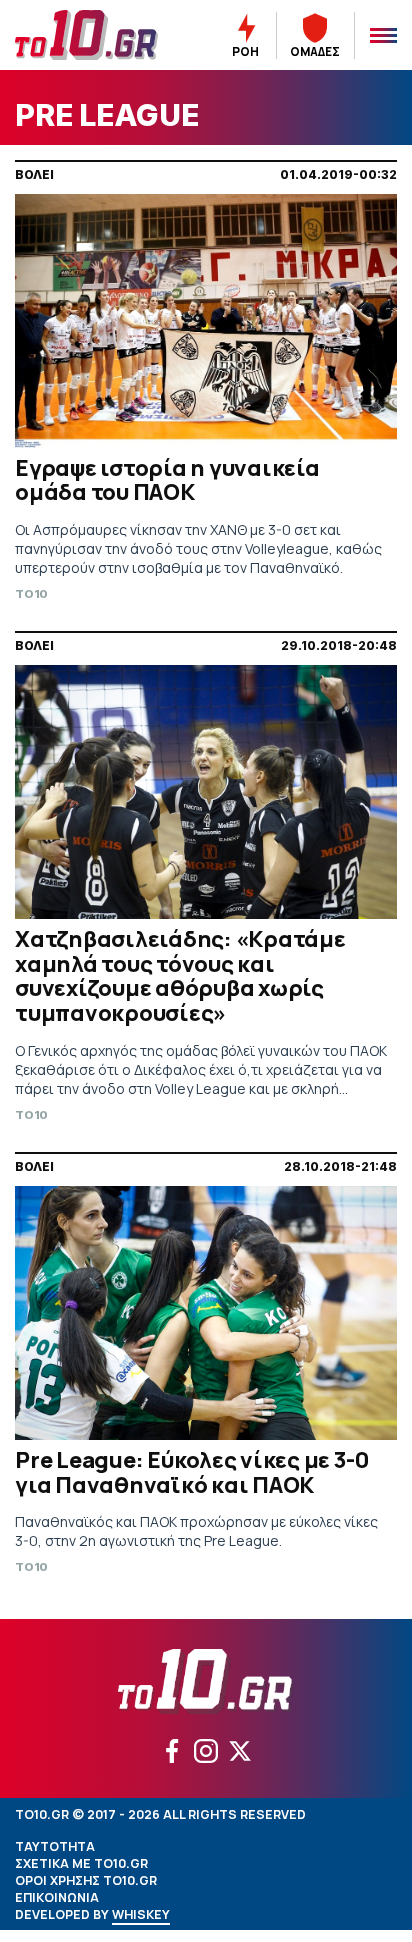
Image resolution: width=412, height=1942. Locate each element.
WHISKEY (141, 1914)
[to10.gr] (91, 35)
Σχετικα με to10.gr (81, 1863)
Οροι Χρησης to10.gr (86, 1880)
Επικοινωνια (57, 1897)
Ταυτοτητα (55, 1846)
